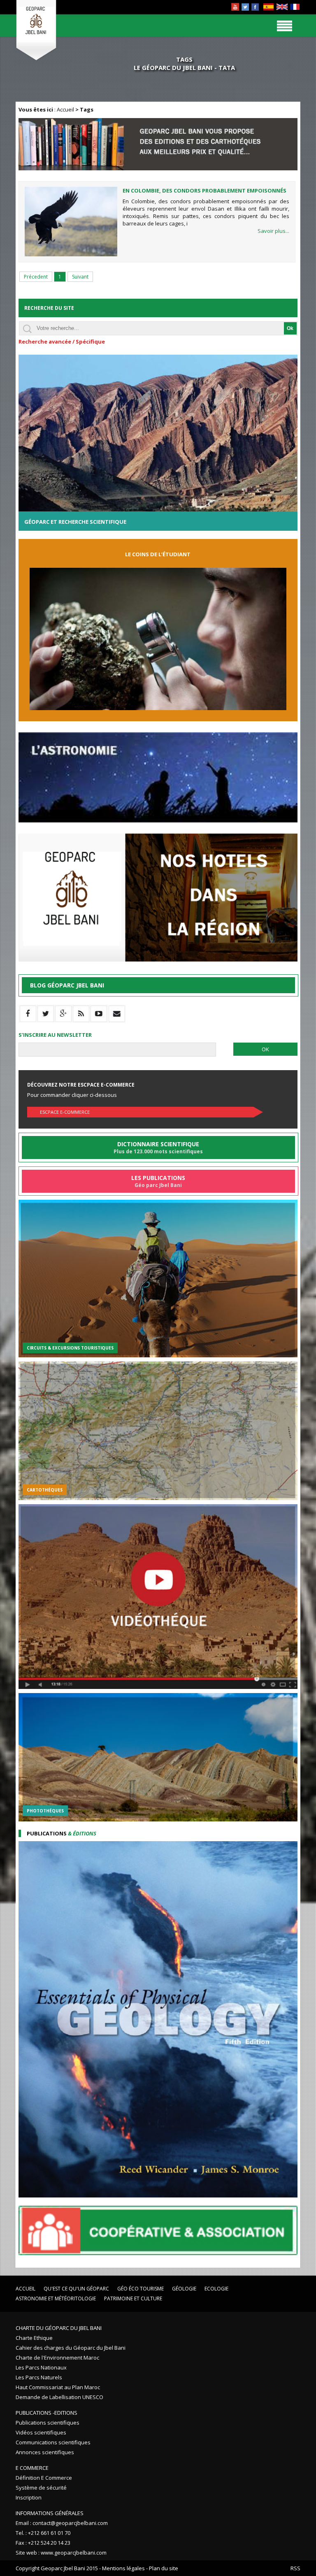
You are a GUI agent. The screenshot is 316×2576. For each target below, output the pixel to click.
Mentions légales (123, 2568)
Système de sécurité (41, 2488)
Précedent (36, 277)
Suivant (80, 277)
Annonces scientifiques (45, 2452)
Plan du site (164, 2568)
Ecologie (216, 2289)
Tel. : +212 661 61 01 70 (43, 2533)
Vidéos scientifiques (41, 2432)
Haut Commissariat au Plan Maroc (58, 2387)
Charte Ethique (34, 2338)
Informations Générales (50, 2513)
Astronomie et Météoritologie (56, 2298)
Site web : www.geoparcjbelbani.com (61, 2553)
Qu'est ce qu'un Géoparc (76, 2289)
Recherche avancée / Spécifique (62, 341)
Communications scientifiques (53, 2442)
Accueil (65, 109)
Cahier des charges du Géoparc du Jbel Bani (71, 2348)
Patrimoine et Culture (133, 2298)
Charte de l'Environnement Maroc (57, 2358)
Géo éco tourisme (141, 2289)
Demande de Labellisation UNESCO (59, 2397)
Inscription (29, 2497)
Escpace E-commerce (65, 1112)
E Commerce (32, 2468)
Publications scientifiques (48, 2423)
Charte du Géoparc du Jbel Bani (59, 2328)
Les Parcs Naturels (39, 2377)
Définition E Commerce (44, 2478)
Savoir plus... (273, 231)
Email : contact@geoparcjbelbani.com (62, 2523)
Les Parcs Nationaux (41, 2367)
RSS (295, 2568)
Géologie (184, 2289)
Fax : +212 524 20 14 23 (43, 2543)
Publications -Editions (46, 2413)
